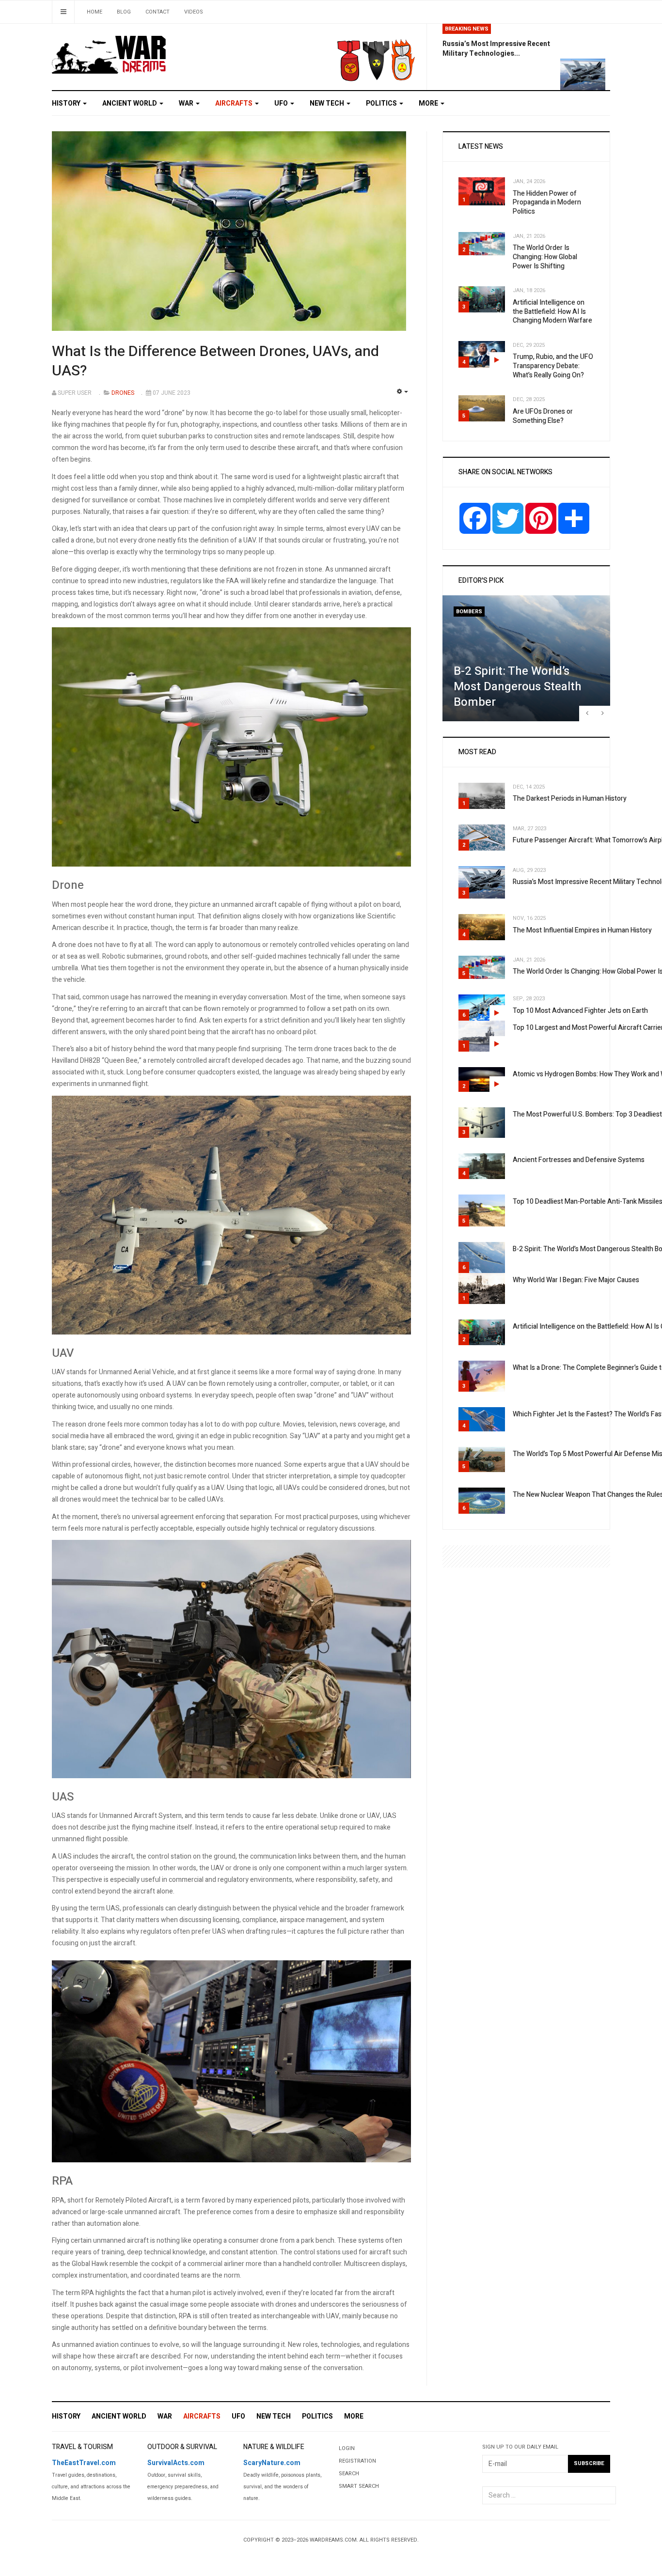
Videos (194, 12)
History (67, 103)
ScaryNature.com (272, 2463)
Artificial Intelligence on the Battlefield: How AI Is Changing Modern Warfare (552, 311)
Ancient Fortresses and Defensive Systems (579, 1160)
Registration (357, 2461)
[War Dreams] (335, 53)
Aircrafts (235, 103)
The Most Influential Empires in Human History (582, 930)
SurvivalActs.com (176, 2463)
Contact (158, 12)
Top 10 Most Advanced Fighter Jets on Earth (580, 1011)
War (187, 103)
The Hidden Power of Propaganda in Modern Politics (547, 202)
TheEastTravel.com (84, 2463)
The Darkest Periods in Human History (570, 799)
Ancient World (130, 103)
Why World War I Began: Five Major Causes (576, 1280)
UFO (282, 103)
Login (347, 2448)
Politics (382, 103)
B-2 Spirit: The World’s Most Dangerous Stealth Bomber (518, 687)
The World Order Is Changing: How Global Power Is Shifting (545, 257)
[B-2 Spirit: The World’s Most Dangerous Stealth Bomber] (526, 658)
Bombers (469, 612)
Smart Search (359, 2486)
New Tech (328, 103)
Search (349, 2474)
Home (95, 12)
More (429, 103)
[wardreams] (109, 54)
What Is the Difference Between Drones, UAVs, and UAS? (215, 361)
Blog (124, 12)
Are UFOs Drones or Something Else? (543, 416)
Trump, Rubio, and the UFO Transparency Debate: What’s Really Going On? (553, 366)
